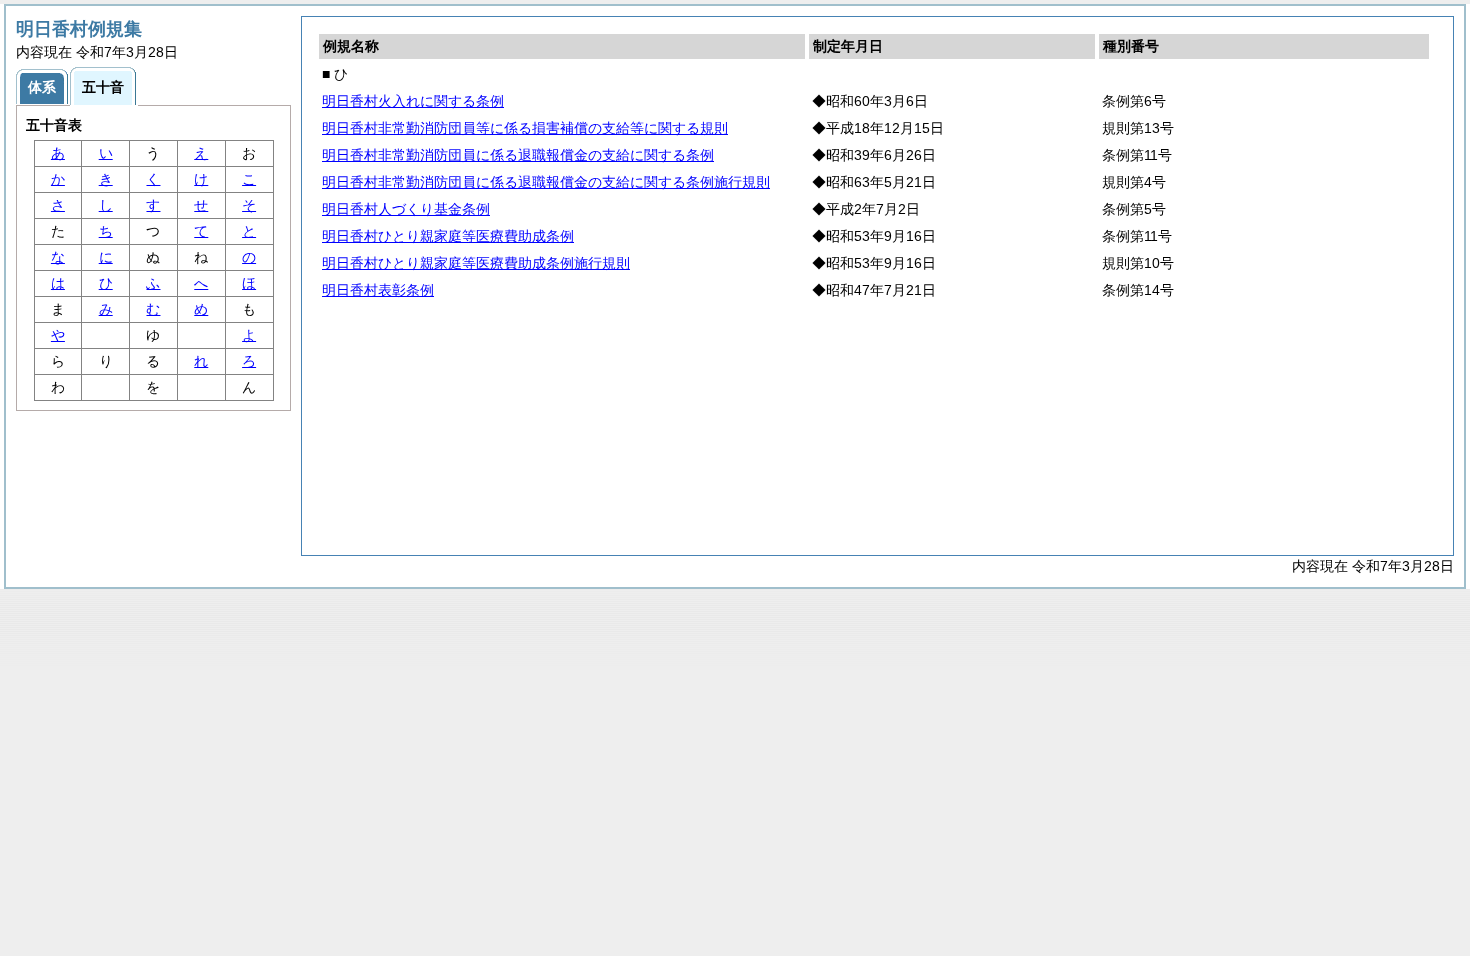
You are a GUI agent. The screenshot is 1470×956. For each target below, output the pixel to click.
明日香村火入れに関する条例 (413, 101)
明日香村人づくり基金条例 (406, 209)
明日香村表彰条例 (378, 290)
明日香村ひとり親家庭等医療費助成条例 (448, 236)
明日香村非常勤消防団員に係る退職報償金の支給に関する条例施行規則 (546, 182)
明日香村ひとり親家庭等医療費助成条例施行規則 (476, 263)
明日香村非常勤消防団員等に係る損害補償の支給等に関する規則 (525, 128)
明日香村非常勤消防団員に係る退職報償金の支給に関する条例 (518, 155)
